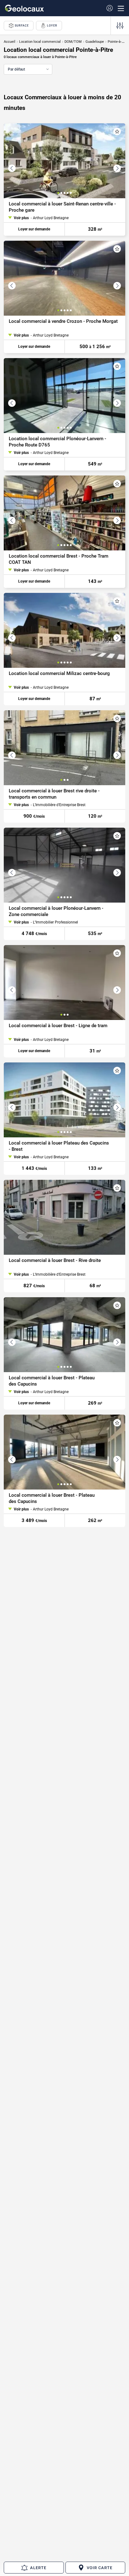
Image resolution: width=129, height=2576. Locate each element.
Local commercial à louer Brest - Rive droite (55, 1260)
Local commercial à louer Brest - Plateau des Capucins (52, 1381)
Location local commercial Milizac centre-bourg (59, 673)
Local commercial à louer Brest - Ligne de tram (58, 1026)
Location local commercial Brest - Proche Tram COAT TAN (59, 559)
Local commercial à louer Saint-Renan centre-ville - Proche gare (62, 207)
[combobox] (28, 69)
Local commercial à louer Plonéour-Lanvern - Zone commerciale (56, 911)
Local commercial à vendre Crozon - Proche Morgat (63, 321)
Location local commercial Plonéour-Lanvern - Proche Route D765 (57, 442)
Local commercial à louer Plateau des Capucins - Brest (59, 1146)
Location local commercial (40, 42)
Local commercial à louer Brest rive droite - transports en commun (54, 794)
